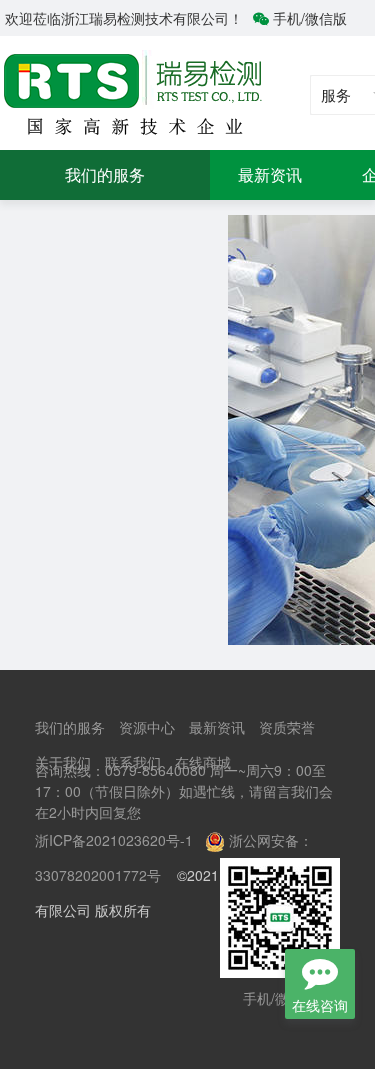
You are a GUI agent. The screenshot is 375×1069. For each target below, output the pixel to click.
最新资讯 (270, 174)
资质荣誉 (287, 727)
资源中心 (147, 727)
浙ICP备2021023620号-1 (114, 840)
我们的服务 (105, 174)
